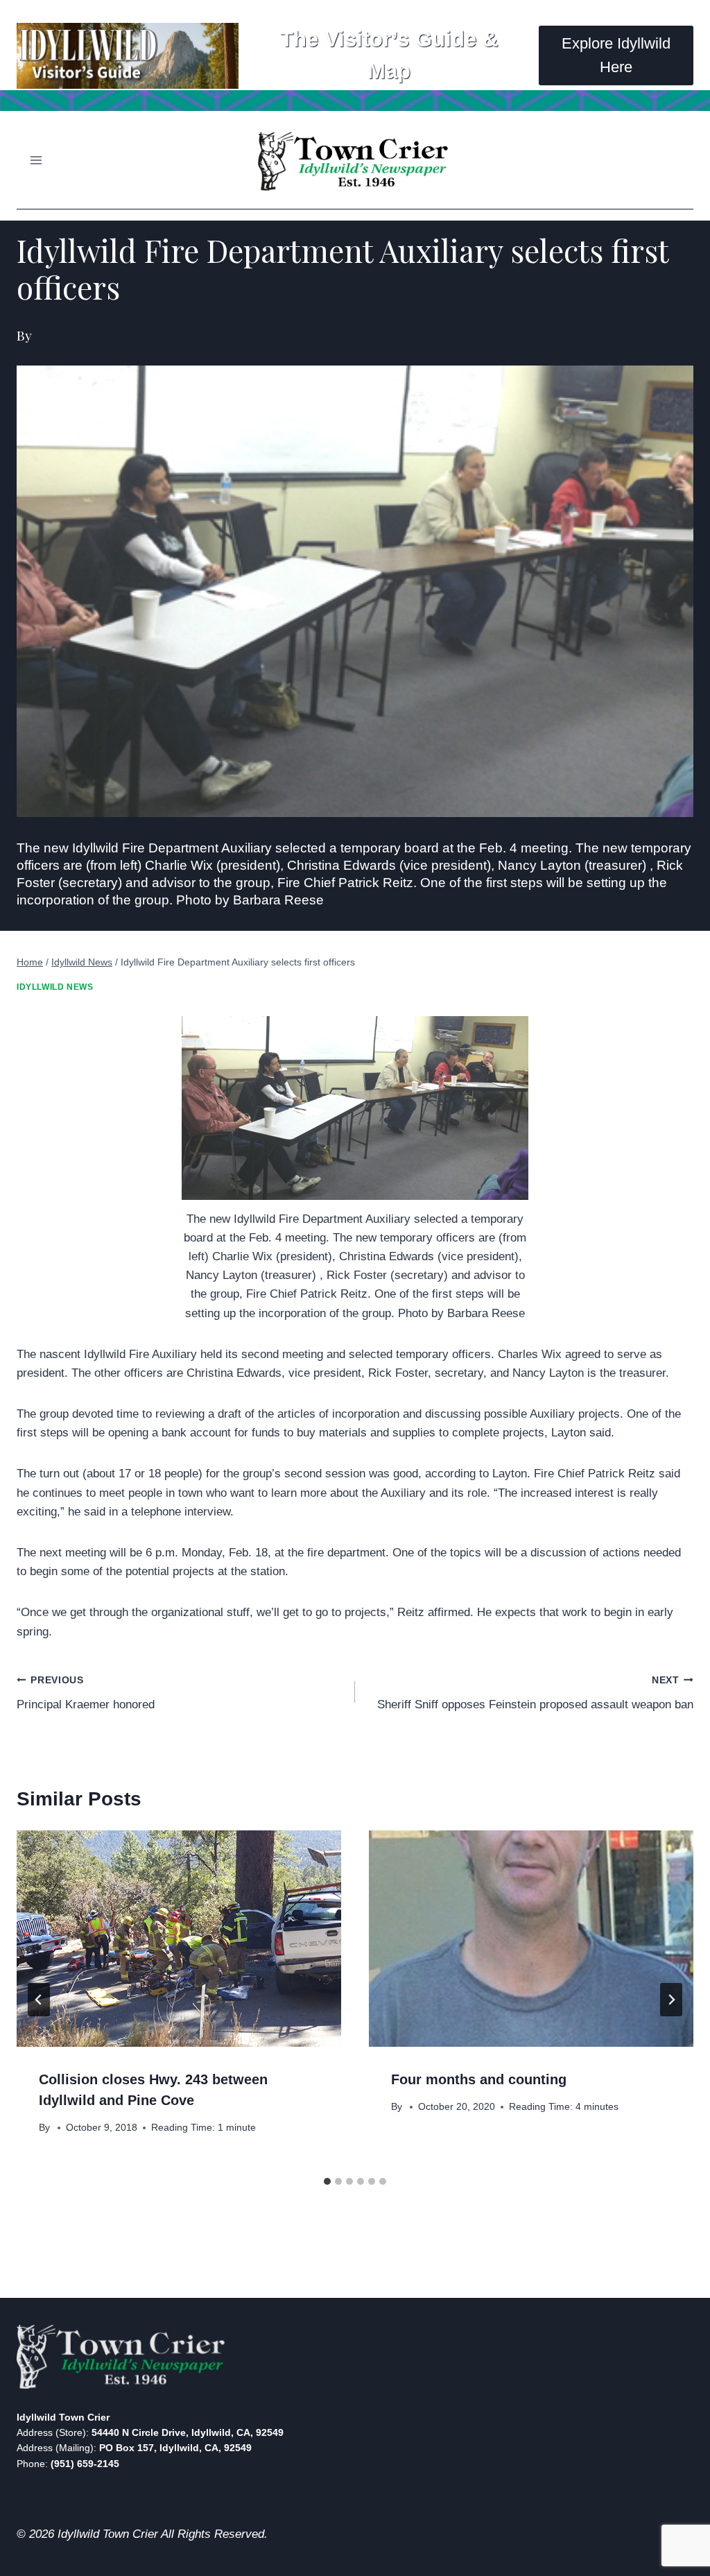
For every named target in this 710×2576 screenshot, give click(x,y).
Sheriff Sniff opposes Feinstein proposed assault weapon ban (535, 1693)
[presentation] (179, 1939)
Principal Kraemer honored (86, 1693)
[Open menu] (36, 160)
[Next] (671, 2000)
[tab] (327, 2181)
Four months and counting (479, 2079)
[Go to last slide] (39, 2000)
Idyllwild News (55, 987)
